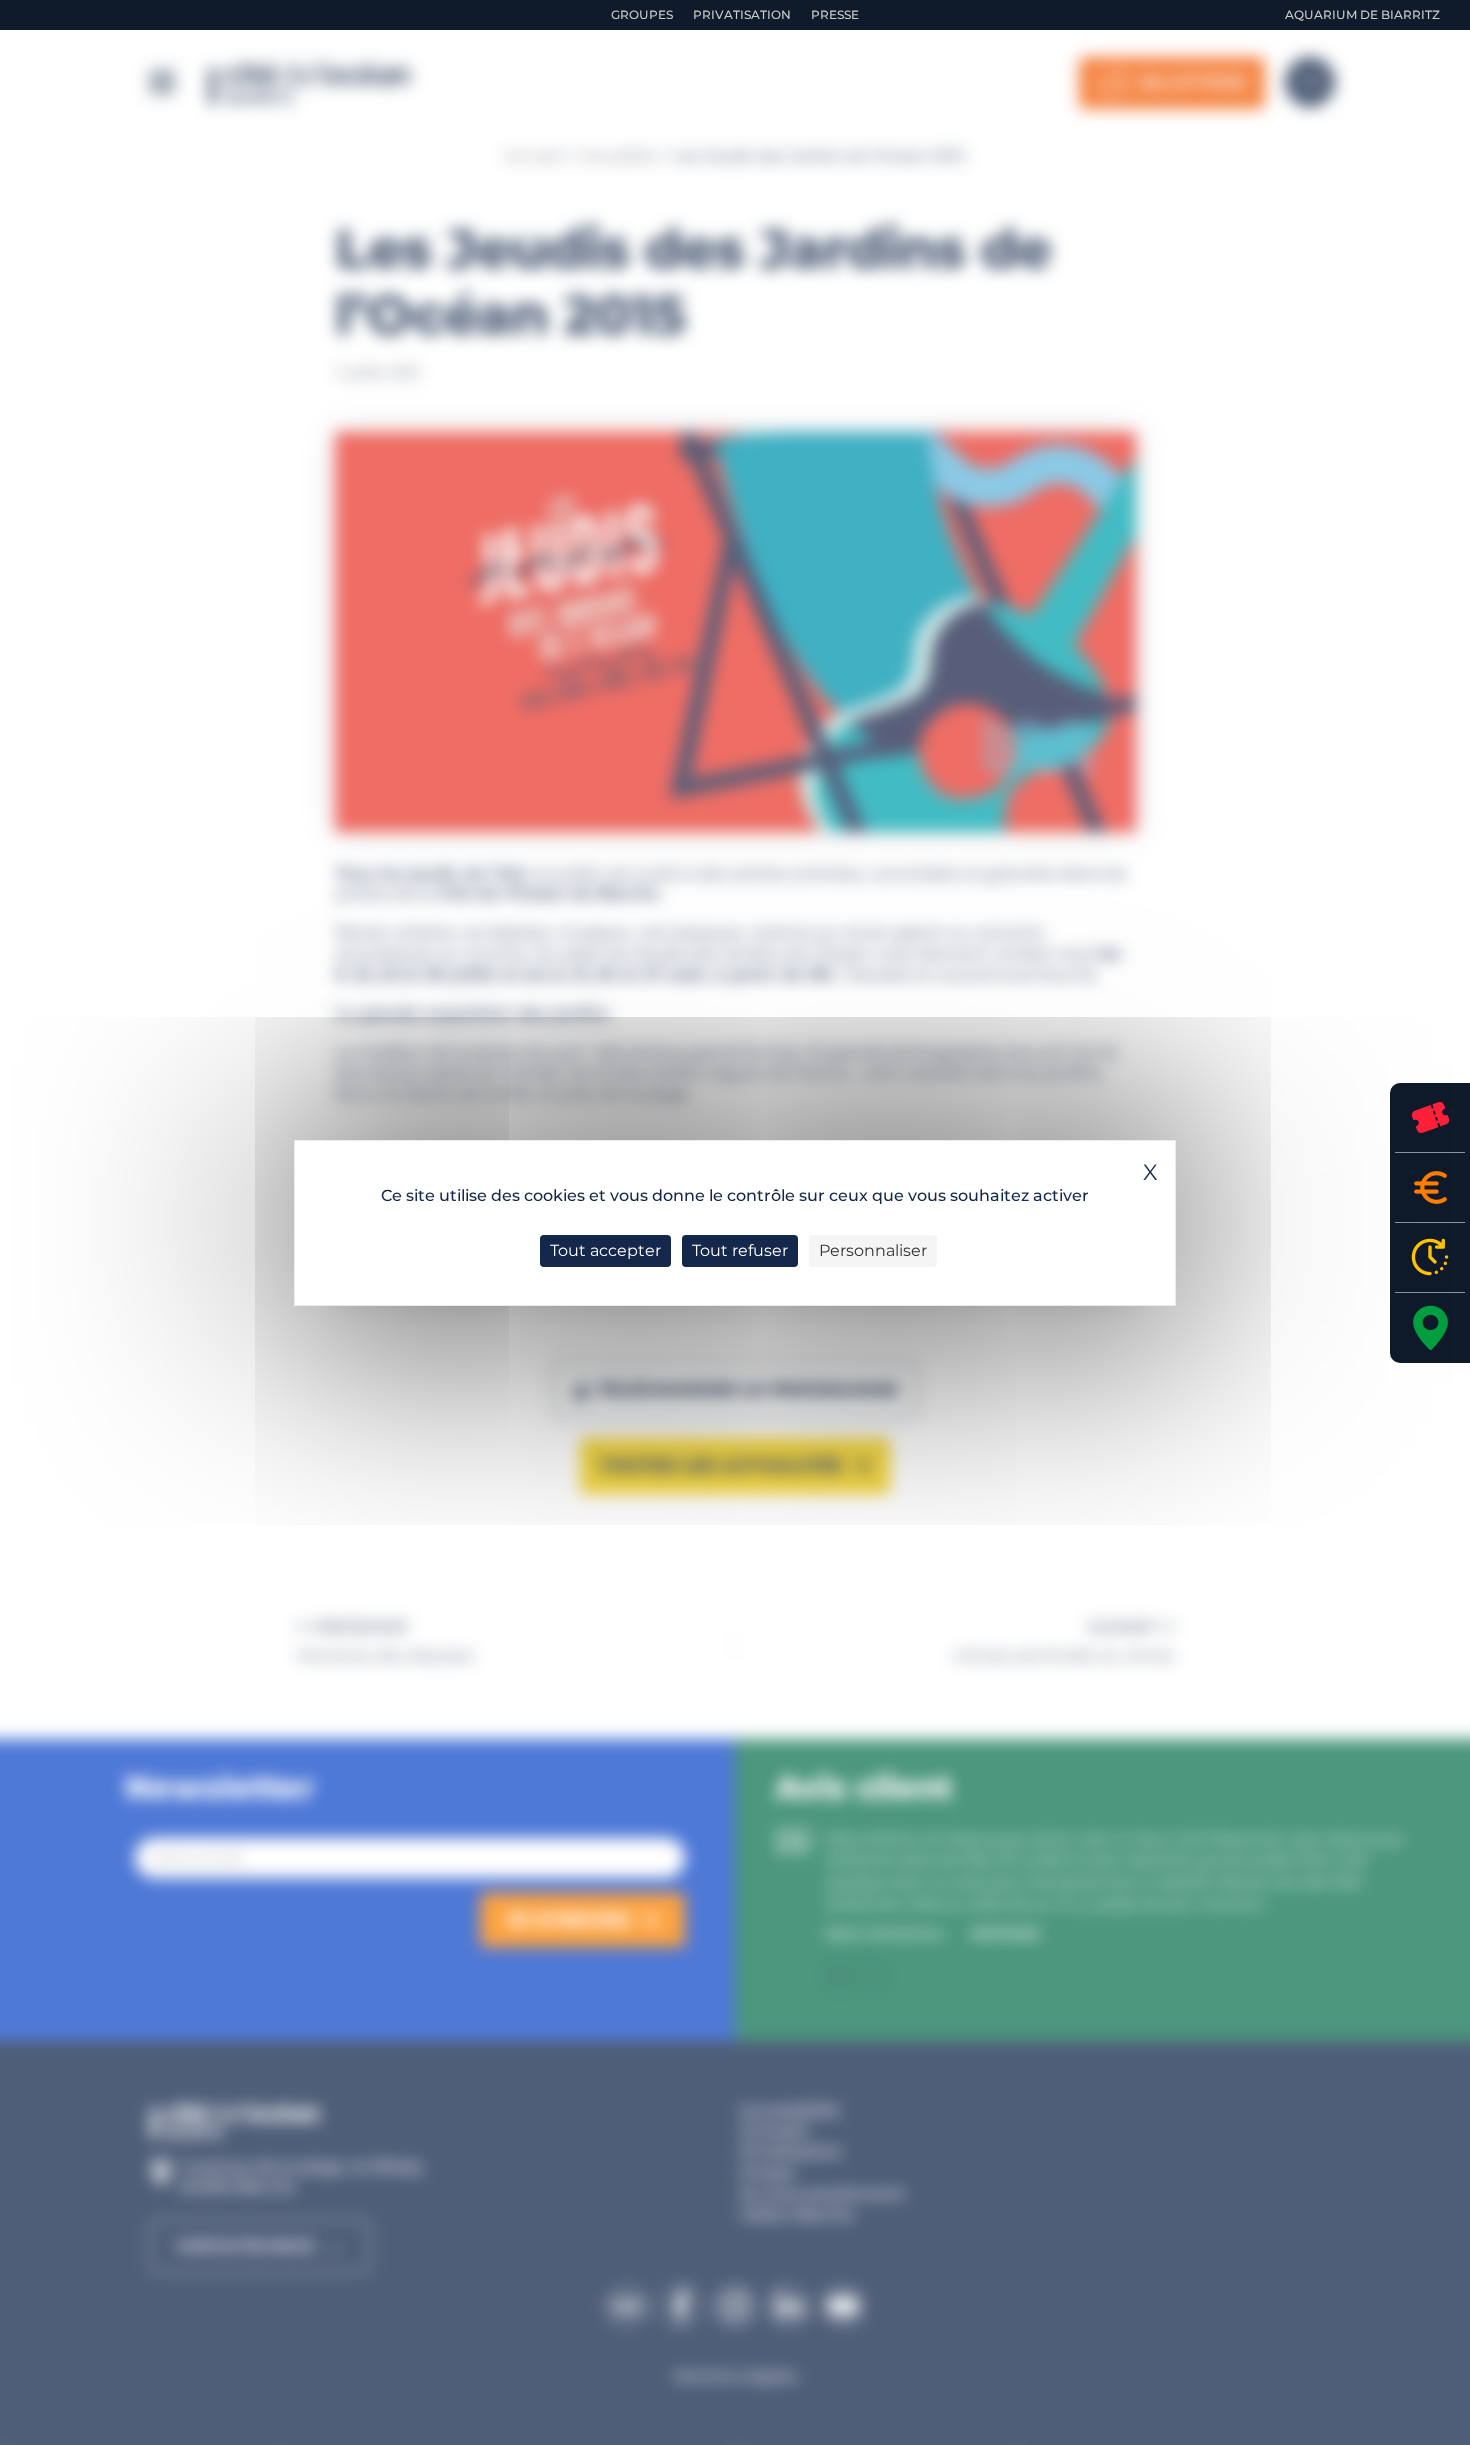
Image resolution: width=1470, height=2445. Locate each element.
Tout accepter (605, 1250)
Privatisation (742, 14)
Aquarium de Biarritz (1362, 14)
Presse (835, 14)
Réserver (1430, 1117)
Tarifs (1430, 1187)
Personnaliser (873, 1250)
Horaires (1430, 1257)
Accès (1430, 1328)
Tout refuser (740, 1250)
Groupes (642, 14)
